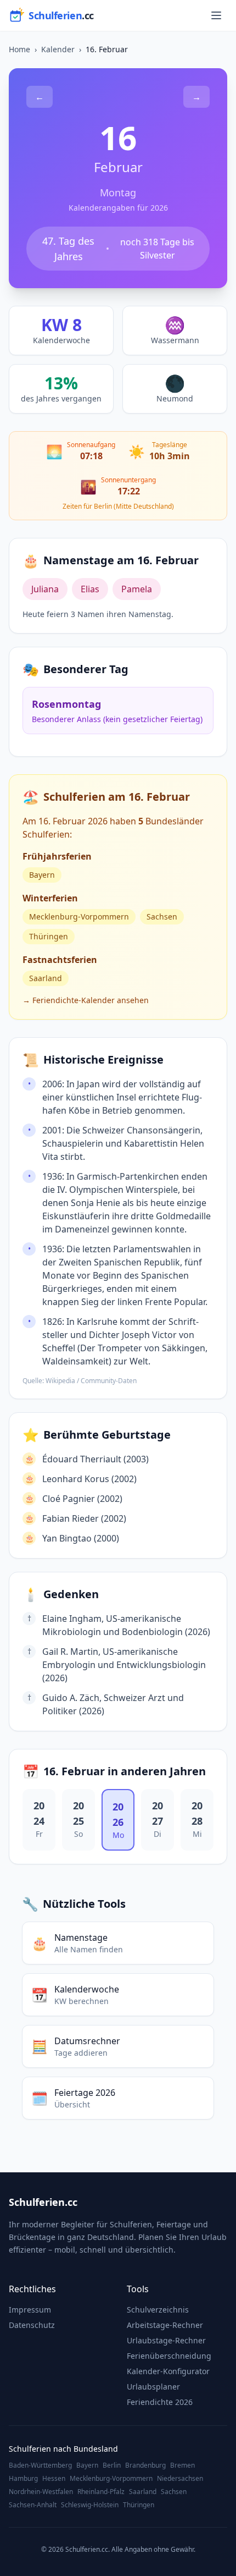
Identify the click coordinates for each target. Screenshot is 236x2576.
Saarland (46, 978)
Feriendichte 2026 (160, 2402)
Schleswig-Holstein (90, 2505)
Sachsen (162, 917)
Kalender (58, 49)
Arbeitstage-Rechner (165, 2325)
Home (19, 49)
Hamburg (23, 2479)
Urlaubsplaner (153, 2387)
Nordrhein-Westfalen (41, 2492)
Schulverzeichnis (158, 2310)
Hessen (54, 2479)
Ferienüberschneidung (169, 2356)
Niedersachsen (180, 2479)
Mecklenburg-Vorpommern (79, 917)
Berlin (112, 2465)
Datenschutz (32, 2325)
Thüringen (49, 936)
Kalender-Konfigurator (168, 2371)
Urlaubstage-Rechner (166, 2340)
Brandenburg (145, 2465)
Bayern (42, 875)
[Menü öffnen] (216, 15)
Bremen (182, 2465)
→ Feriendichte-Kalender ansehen (86, 1000)
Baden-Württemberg (40, 2465)
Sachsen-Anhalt (33, 2505)
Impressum (30, 2310)
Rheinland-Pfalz (101, 2492)
